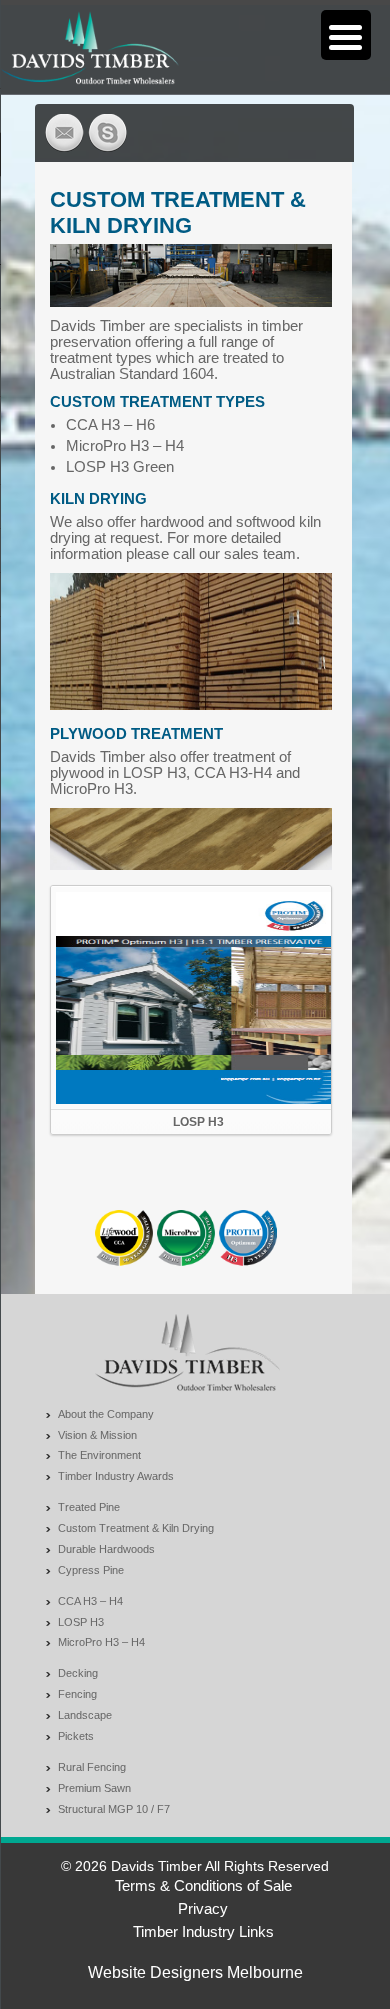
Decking (78, 1673)
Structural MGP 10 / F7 (114, 1809)
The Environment (99, 1455)
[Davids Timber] (89, 47)
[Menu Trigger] (346, 35)
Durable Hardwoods (106, 1549)
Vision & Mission (97, 1435)
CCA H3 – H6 (110, 425)
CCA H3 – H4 (90, 1601)
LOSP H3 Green (120, 467)
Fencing (77, 1694)
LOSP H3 (198, 1122)
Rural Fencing (92, 1767)
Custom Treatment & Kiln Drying (136, 1528)
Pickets (76, 1736)
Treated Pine (89, 1507)
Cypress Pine (91, 1570)
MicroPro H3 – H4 (125, 446)
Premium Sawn (94, 1788)
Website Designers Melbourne (195, 1972)
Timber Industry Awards (116, 1476)
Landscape (85, 1715)
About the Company (106, 1414)
